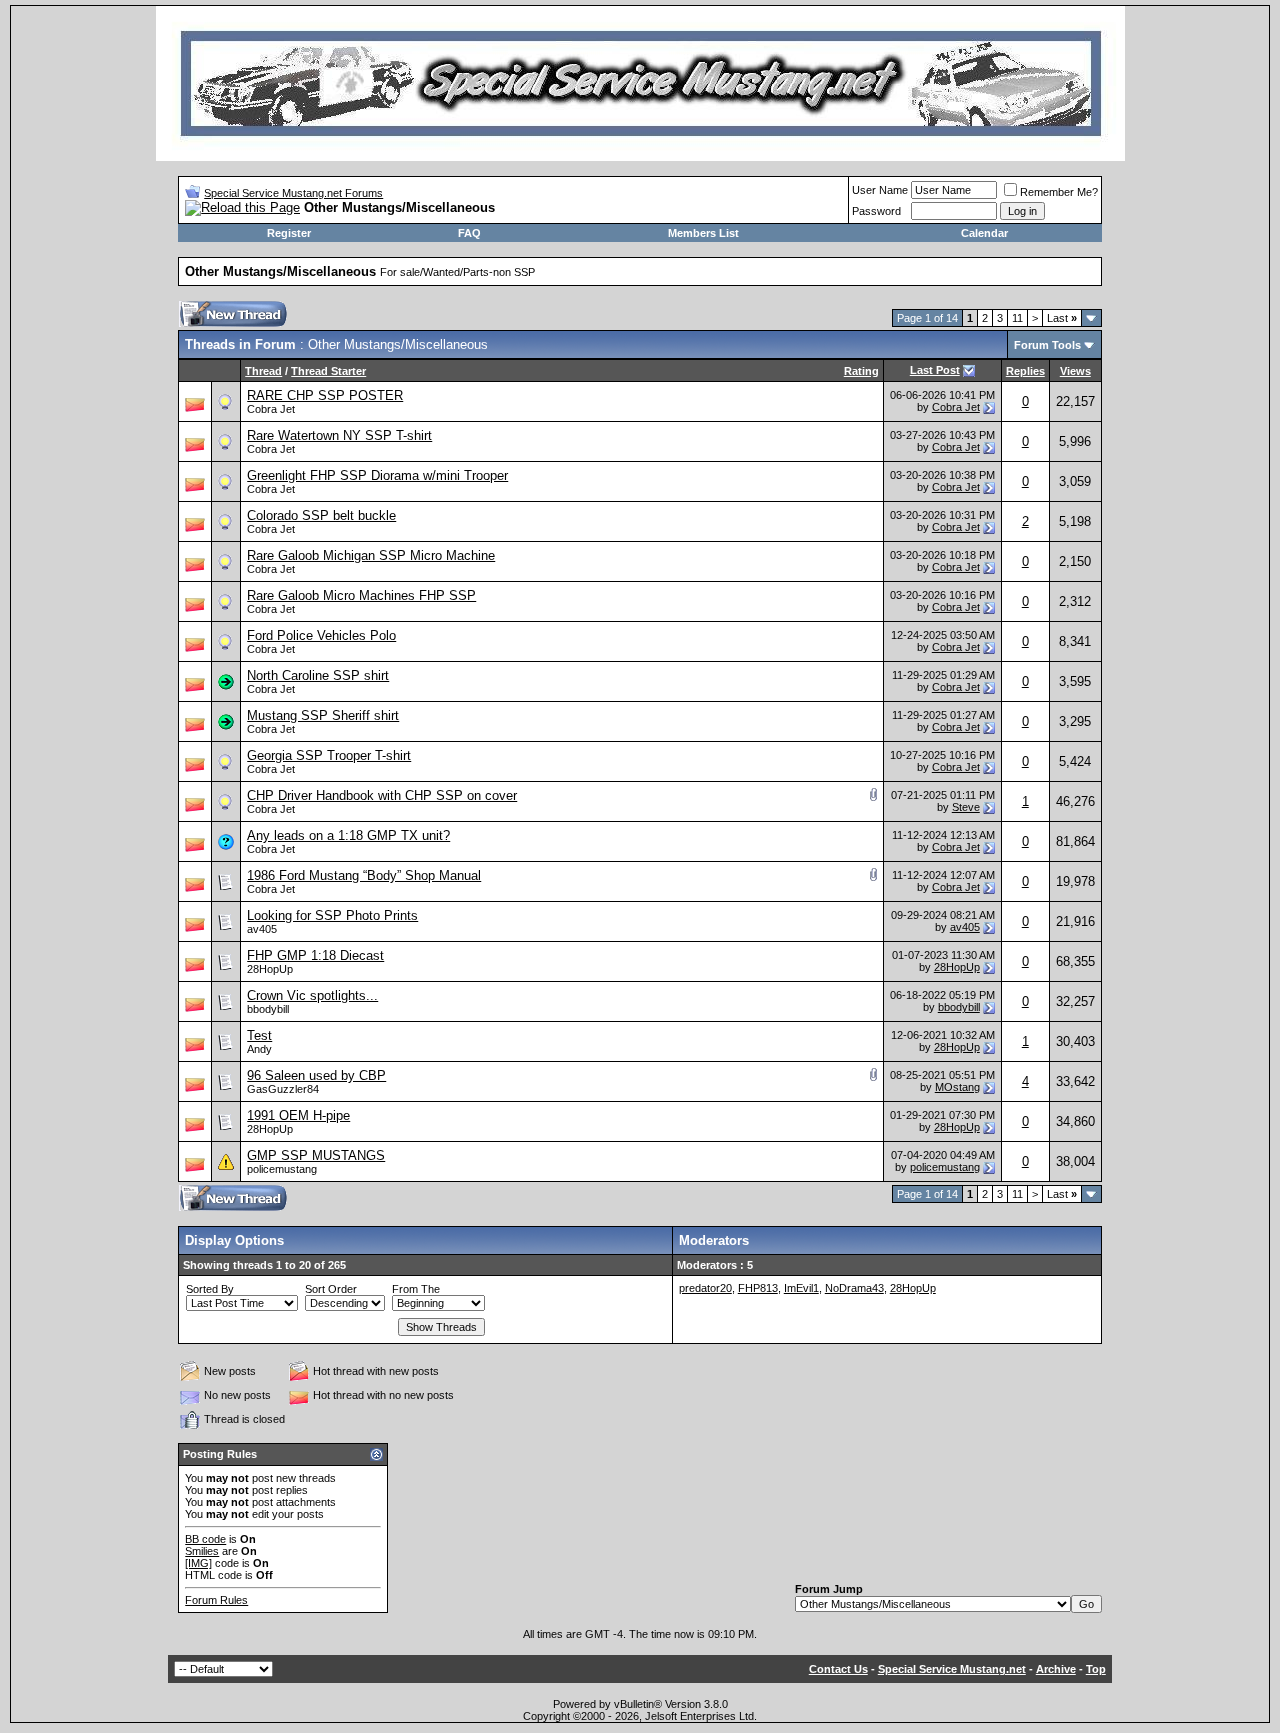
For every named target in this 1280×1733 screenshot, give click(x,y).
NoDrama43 (854, 1288)
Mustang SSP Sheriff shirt (323, 715)
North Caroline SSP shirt (318, 675)
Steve (966, 807)
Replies (1025, 371)
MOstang (957, 1087)
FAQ (469, 233)
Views (1075, 371)
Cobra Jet (271, 409)
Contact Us (838, 1669)
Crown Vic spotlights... (312, 995)
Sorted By (210, 1289)
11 (1017, 318)
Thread (263, 371)
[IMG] (198, 1563)
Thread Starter (328, 371)
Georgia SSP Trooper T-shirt (329, 755)
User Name (880, 190)
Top (1096, 1669)
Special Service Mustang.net (952, 1669)
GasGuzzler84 (283, 1089)
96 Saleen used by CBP (316, 1075)
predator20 (705, 1288)
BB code (205, 1539)
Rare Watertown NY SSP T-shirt (339, 435)
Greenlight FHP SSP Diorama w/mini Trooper (377, 475)
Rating (861, 371)
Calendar (984, 233)
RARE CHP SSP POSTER (325, 395)
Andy (259, 1049)
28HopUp (270, 969)
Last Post (935, 370)
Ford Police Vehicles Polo (321, 635)
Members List (703, 233)
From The (416, 1289)
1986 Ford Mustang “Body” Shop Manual (364, 875)
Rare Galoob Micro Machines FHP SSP (361, 595)
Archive (1056, 1669)
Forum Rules (216, 1600)
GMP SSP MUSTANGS (316, 1155)
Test (259, 1035)
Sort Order (331, 1289)
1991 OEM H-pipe (298, 1115)
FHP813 (758, 1288)
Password (876, 211)
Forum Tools (1047, 345)
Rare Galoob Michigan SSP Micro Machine (371, 555)
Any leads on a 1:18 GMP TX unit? (348, 835)
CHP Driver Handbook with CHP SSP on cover (382, 795)
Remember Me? (1059, 192)
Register (289, 233)
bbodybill (268, 1009)
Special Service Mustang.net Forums (293, 193)
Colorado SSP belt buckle (321, 515)
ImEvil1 (801, 1288)
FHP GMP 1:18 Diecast (315, 955)
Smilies (202, 1551)
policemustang (282, 1169)
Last (1062, 318)
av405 (262, 929)
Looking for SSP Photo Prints (332, 915)
